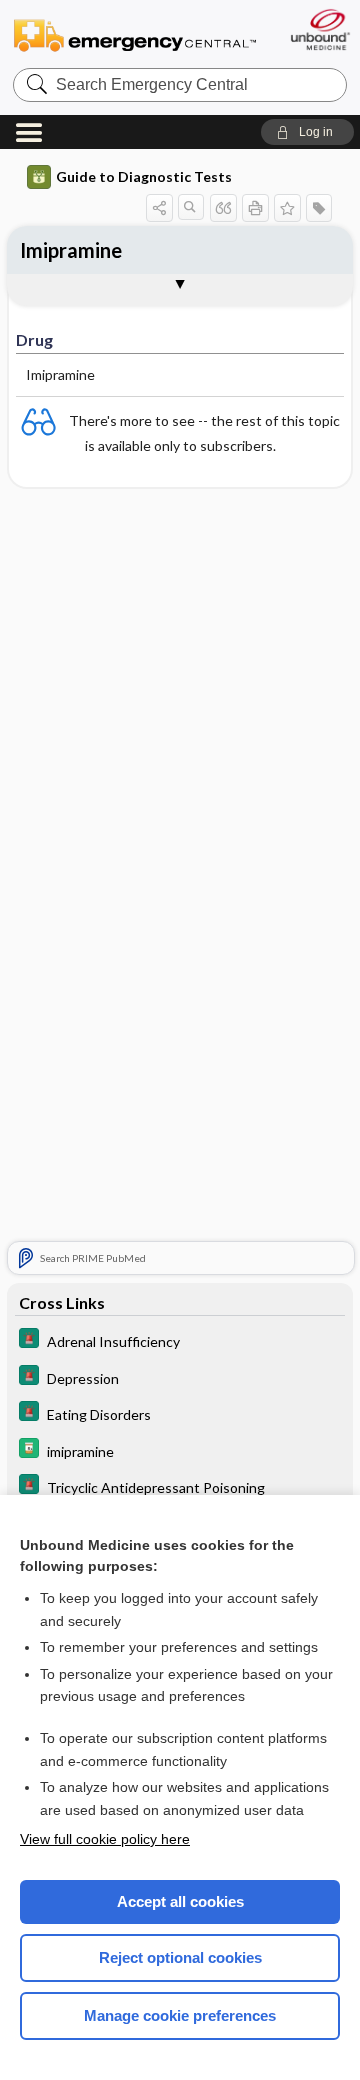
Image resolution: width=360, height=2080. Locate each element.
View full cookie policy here (105, 1839)
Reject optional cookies (180, 1957)
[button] (307, 132)
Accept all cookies (180, 1901)
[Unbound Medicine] (319, 29)
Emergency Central (135, 34)
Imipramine (71, 250)
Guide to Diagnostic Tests (144, 176)
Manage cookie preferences (180, 2015)
